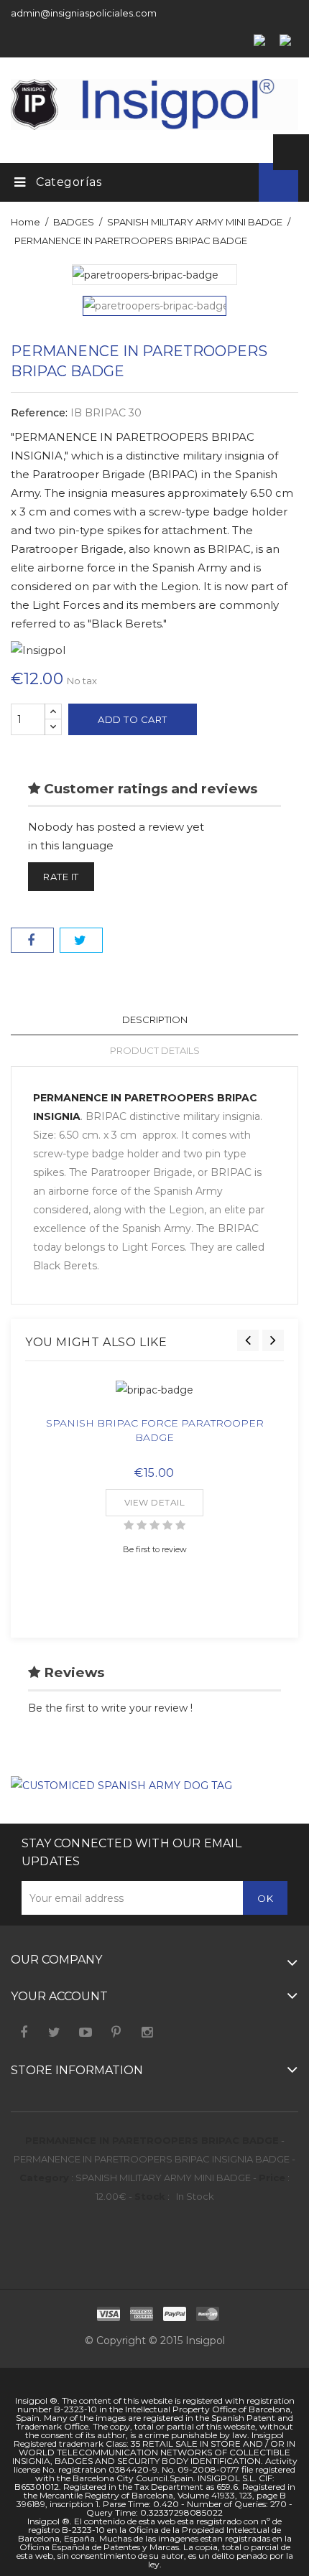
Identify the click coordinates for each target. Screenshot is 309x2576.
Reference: (39, 413)
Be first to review (155, 1549)
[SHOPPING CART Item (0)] (234, 181)
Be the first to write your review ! (110, 1708)
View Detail (155, 1502)
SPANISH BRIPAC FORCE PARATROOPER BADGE (155, 1430)
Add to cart (133, 719)
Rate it (61, 877)
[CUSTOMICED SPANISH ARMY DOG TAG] (121, 1785)
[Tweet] (81, 940)
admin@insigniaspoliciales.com (84, 13)
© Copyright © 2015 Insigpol (155, 2341)
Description (155, 1019)
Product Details (155, 1050)
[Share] (32, 940)
